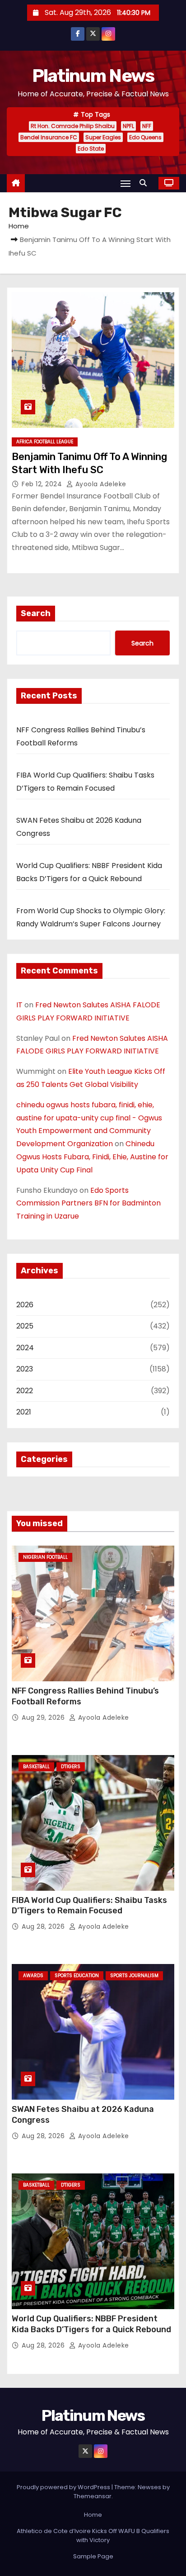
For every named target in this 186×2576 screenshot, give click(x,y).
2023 (25, 1369)
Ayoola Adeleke (100, 484)
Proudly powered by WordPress (64, 2487)
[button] (145, 183)
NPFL (128, 126)
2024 (25, 1348)
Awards (33, 1976)
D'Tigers (71, 1767)
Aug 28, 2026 (44, 1926)
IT (19, 1005)
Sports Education (77, 1976)
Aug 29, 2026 (44, 1717)
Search (36, 613)
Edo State (91, 149)
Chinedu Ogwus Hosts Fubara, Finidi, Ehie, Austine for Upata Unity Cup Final (92, 1157)
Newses (149, 2487)
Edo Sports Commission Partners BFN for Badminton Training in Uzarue (88, 1203)
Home (19, 226)
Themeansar (93, 2496)
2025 (25, 1326)
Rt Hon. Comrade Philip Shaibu (73, 126)
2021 (24, 1412)
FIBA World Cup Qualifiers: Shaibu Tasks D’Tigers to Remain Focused (89, 1906)
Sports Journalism (134, 1976)
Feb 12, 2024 (43, 484)
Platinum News (93, 76)
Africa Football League (45, 442)
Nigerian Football (45, 1557)
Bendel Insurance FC (49, 137)
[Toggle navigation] (126, 183)
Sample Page (93, 2556)
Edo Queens (145, 137)
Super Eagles (103, 137)
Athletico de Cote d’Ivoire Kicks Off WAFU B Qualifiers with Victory (93, 2536)
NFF (147, 126)
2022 (25, 1391)
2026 (25, 1305)
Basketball (36, 1767)
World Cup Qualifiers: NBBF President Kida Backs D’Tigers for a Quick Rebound (91, 2324)
